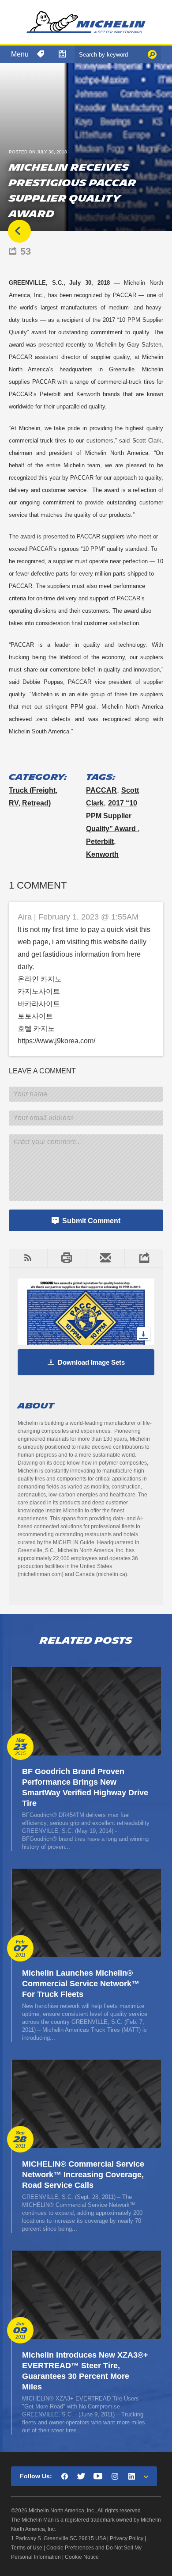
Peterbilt (100, 841)
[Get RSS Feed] (28, 1258)
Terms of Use (27, 2548)
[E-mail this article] (105, 1258)
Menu (20, 54)
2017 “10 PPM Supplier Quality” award (112, 816)
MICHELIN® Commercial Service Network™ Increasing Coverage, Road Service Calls (83, 2175)
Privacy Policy (127, 2538)
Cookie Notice (82, 2557)
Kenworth (102, 854)
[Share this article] (144, 1258)
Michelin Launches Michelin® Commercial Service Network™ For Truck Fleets (81, 1984)
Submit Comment (91, 1221)
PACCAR (101, 790)
